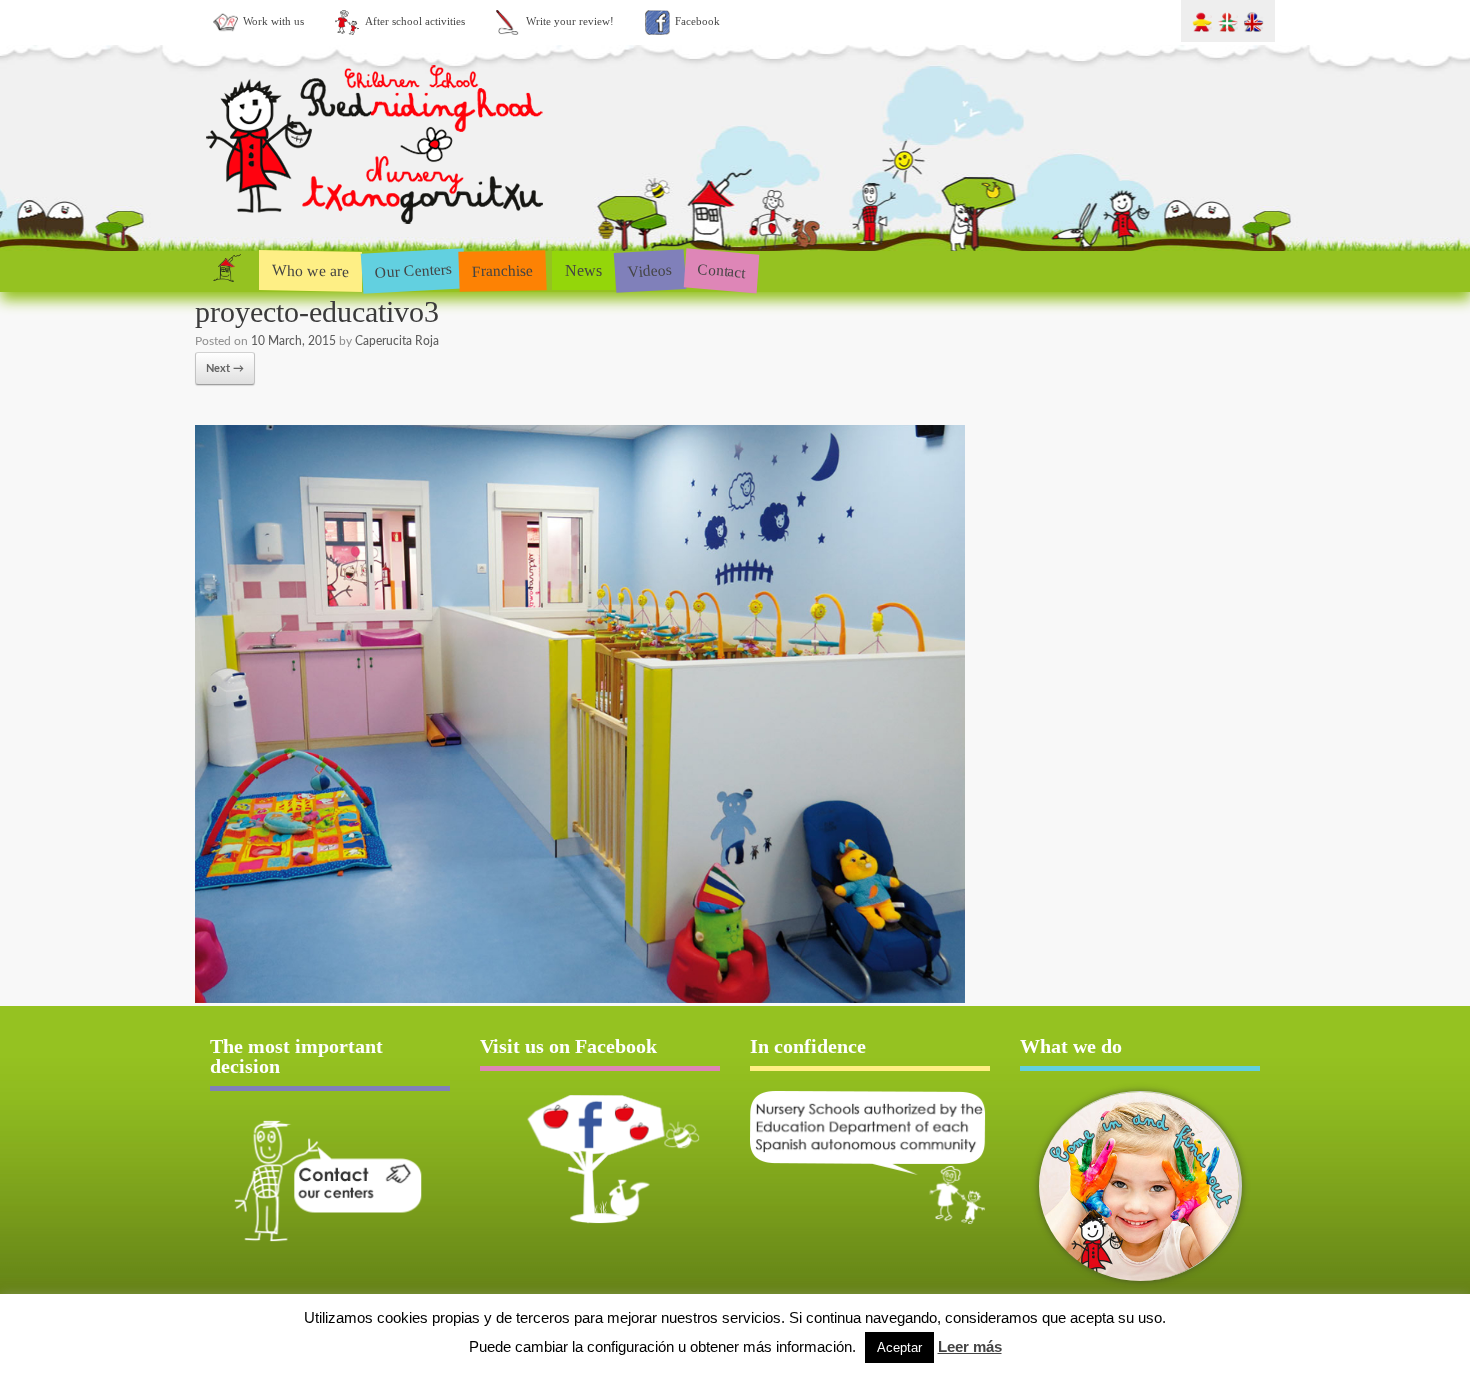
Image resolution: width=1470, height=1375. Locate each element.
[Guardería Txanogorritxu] (377, 228)
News (583, 270)
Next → (225, 368)
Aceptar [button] (899, 1347)
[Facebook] (600, 1159)
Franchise (503, 270)
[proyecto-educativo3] (580, 999)
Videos (649, 269)
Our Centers (413, 270)
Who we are (310, 270)
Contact (721, 270)
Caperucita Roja (397, 341)
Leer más (970, 1346)
